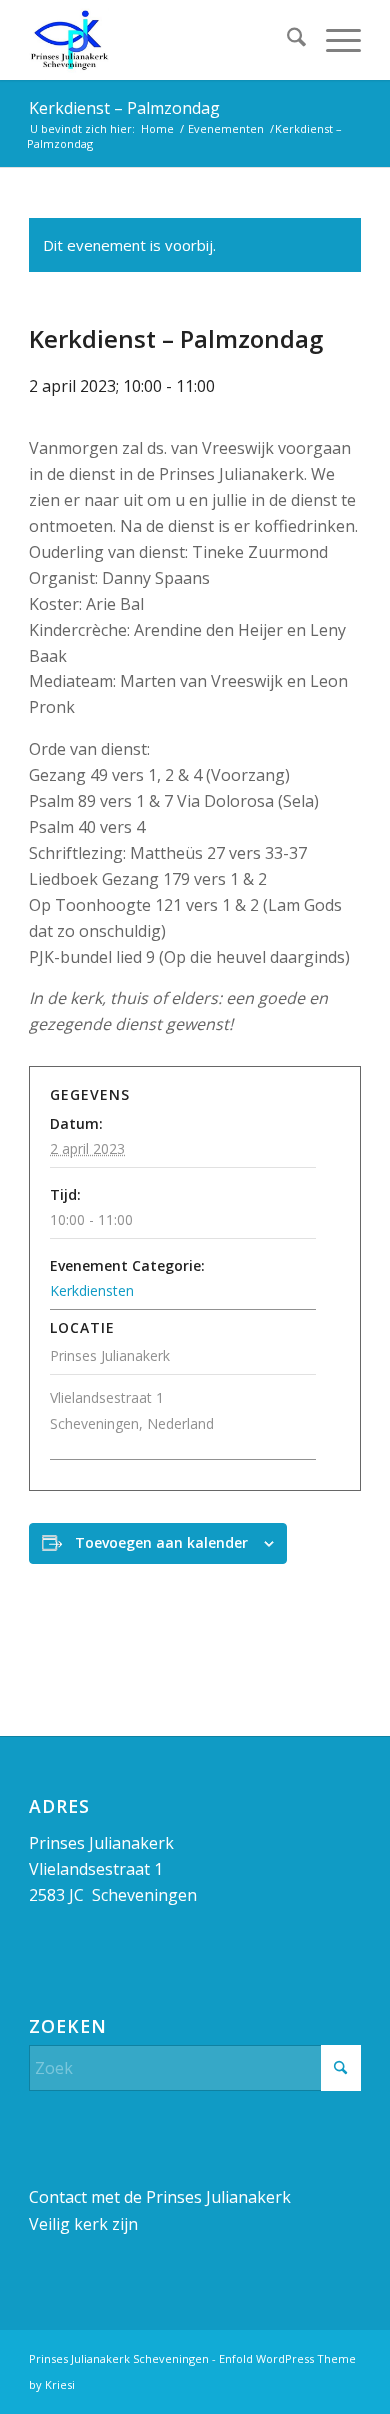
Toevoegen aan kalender (161, 1542)
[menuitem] (286, 40)
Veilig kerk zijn (83, 2224)
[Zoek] (286, 40)
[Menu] (333, 40)
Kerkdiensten (92, 1290)
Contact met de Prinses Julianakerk (160, 2197)
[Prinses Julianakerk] (161, 40)
